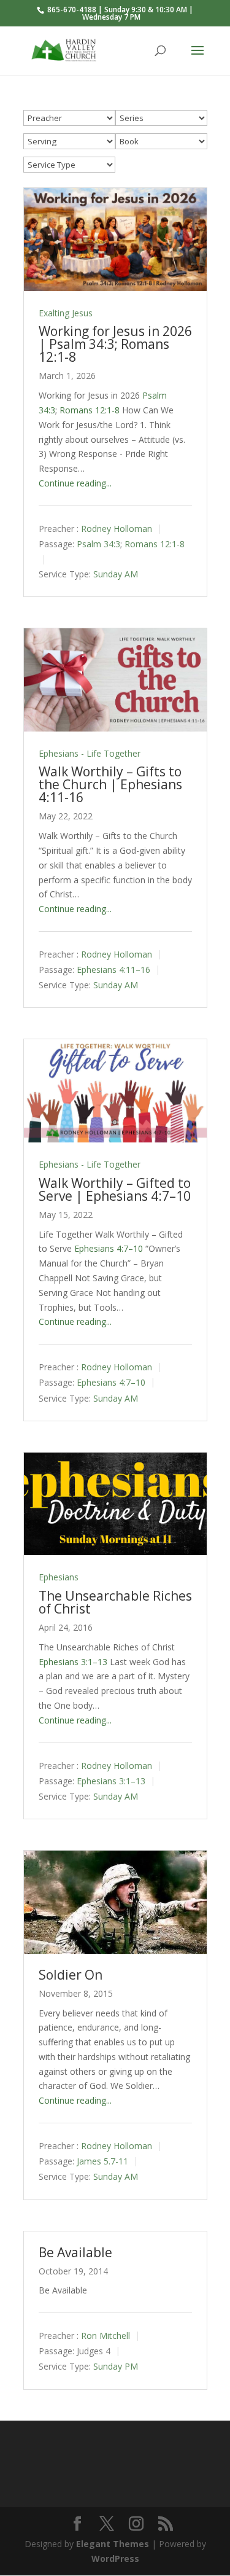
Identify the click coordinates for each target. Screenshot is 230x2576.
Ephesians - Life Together (90, 753)
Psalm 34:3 (98, 544)
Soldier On (71, 1975)
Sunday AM (116, 574)
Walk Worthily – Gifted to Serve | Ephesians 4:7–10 (115, 1189)
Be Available (75, 2252)
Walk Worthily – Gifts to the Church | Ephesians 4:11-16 (110, 784)
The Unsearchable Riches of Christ (115, 1602)
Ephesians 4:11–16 (113, 970)
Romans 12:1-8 (90, 410)
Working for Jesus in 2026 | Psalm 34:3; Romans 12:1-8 (115, 344)
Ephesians (59, 1577)
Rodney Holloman (117, 529)
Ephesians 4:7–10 (109, 1248)
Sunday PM (116, 2367)
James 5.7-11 (102, 2162)
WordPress (115, 2558)
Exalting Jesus (66, 313)
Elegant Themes (113, 2544)
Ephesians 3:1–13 (73, 1662)
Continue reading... (75, 483)
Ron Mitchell (105, 2336)
